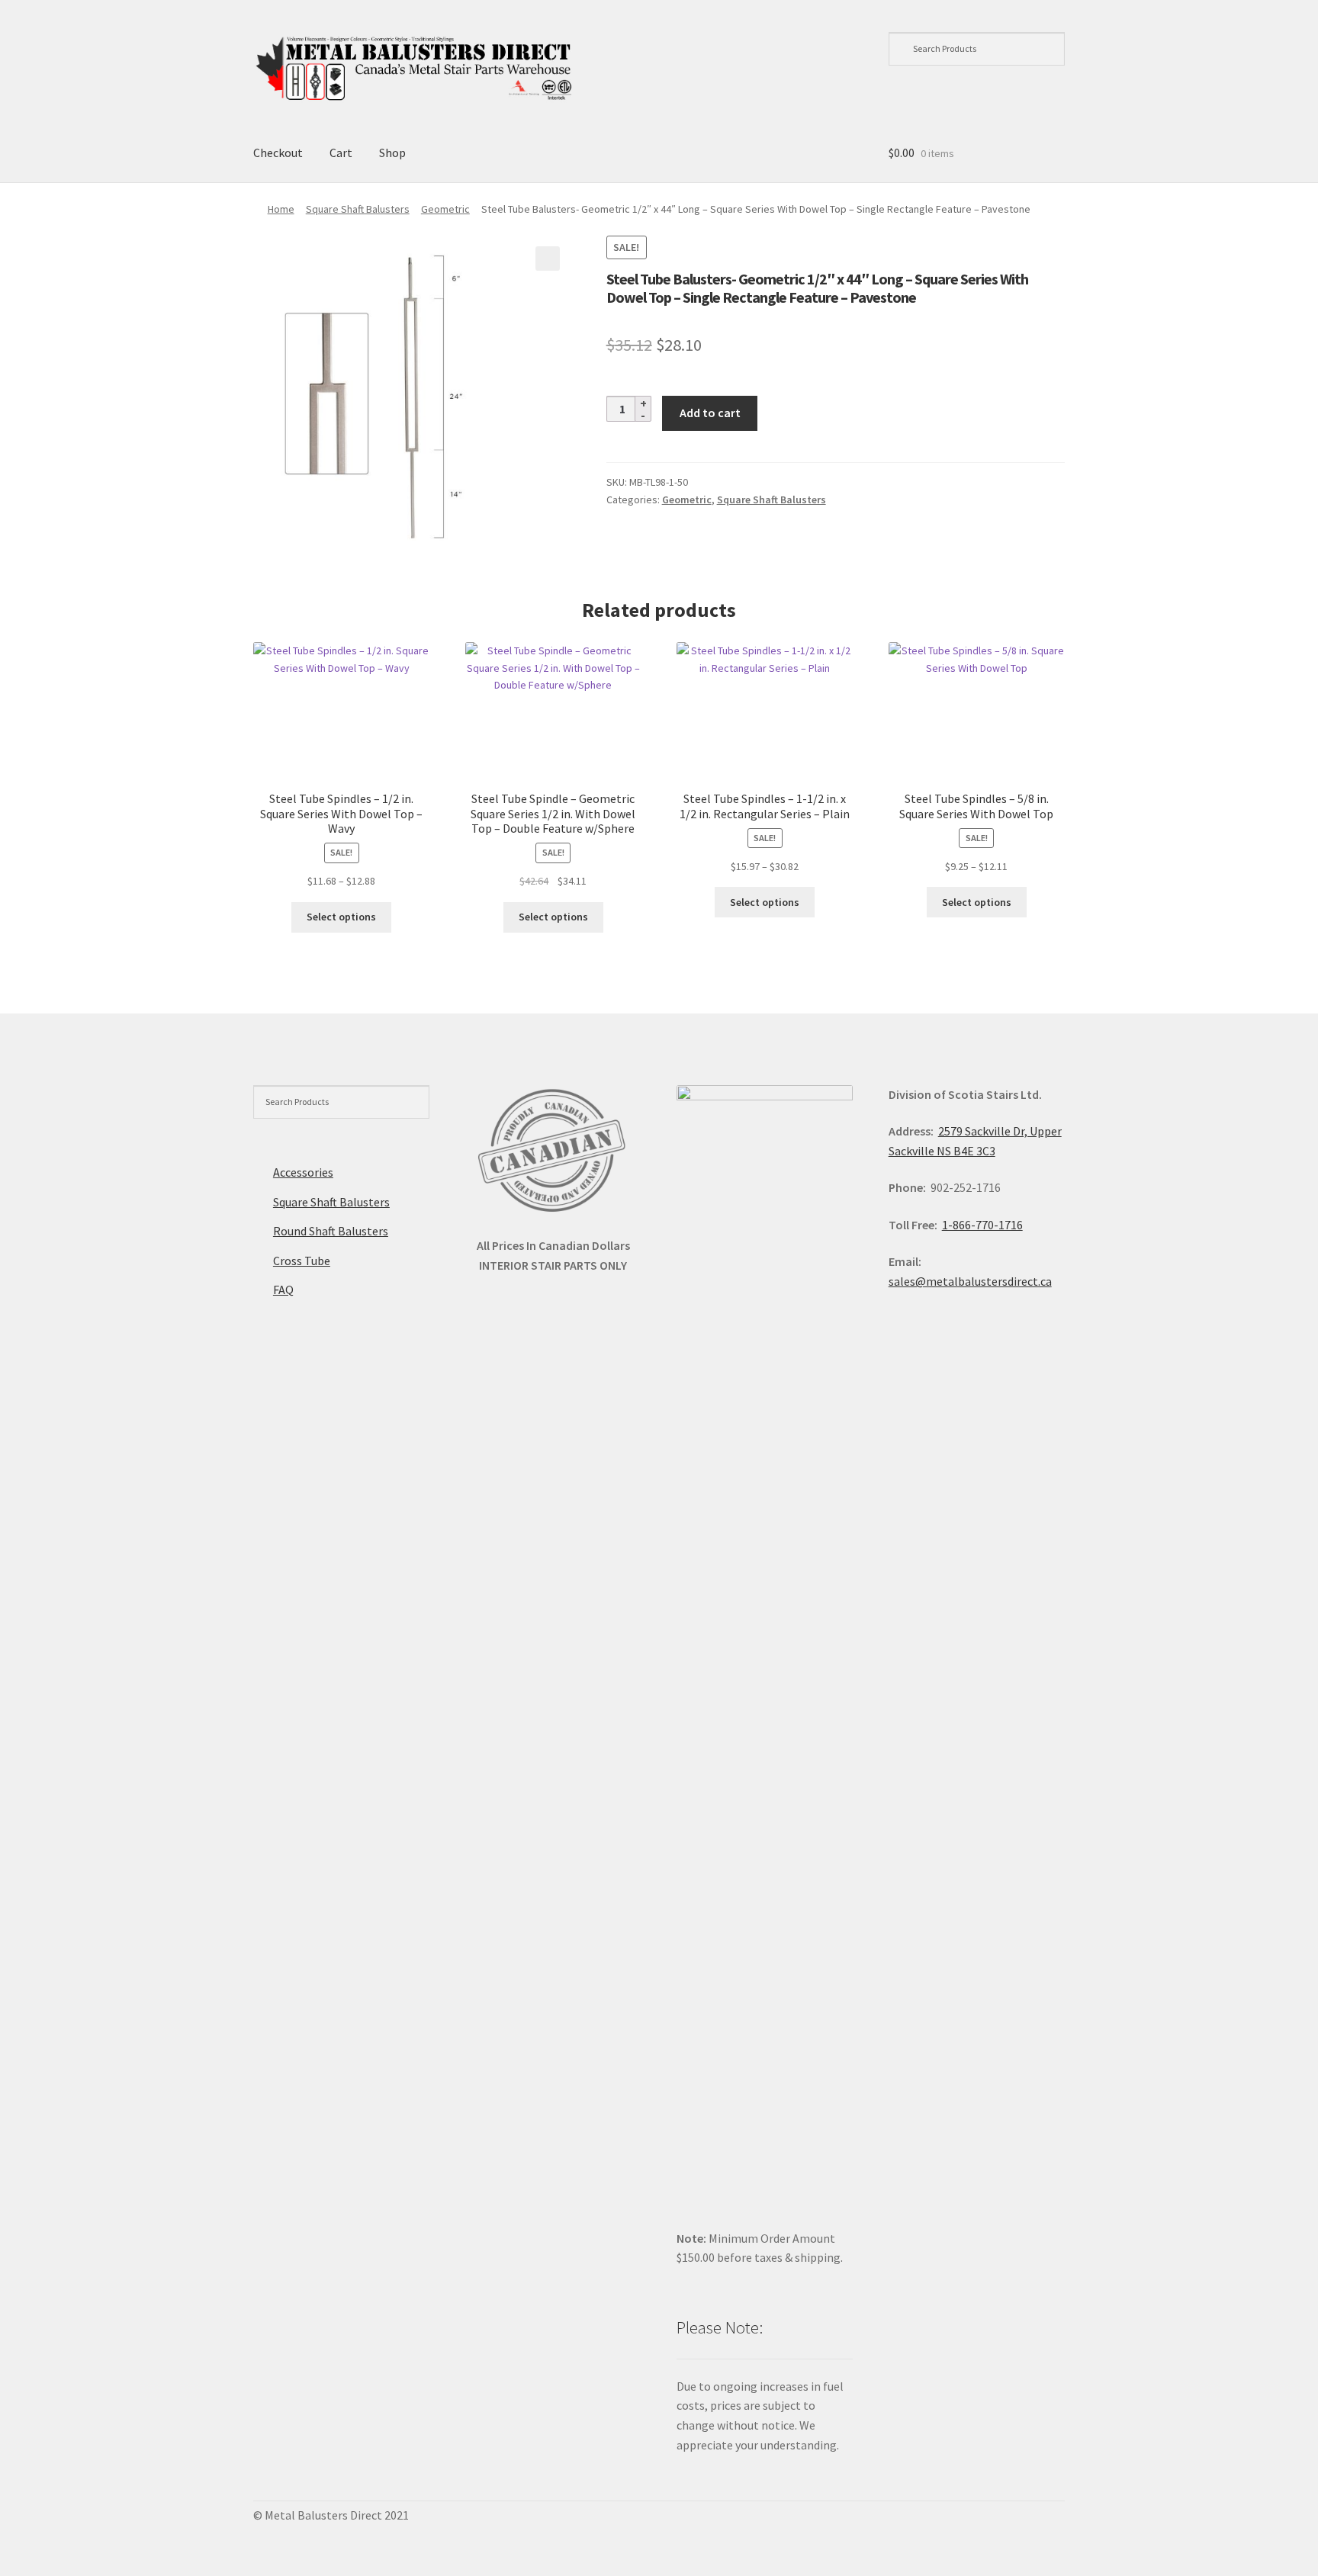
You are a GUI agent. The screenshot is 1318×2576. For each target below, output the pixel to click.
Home (281, 209)
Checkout (278, 153)
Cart (341, 153)
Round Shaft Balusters (331, 1231)
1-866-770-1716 (982, 1225)
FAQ (283, 1290)
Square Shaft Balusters (358, 209)
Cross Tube (302, 1261)
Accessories (303, 1172)
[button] (548, 259)
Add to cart (710, 413)
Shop (392, 153)
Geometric (445, 209)
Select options (341, 917)
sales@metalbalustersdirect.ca (970, 1281)
